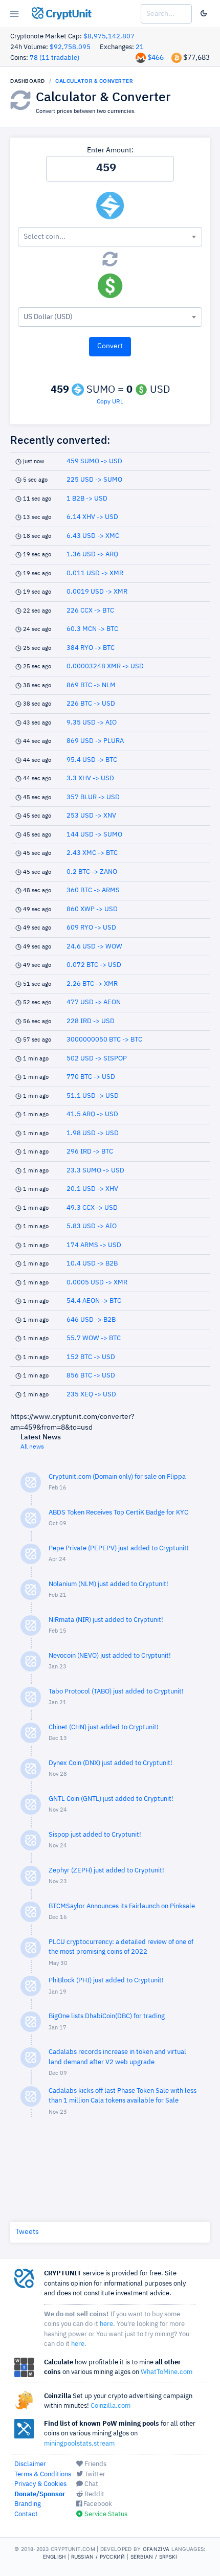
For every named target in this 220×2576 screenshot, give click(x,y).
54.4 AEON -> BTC (94, 1301)
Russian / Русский (98, 2557)
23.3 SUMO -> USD (95, 1171)
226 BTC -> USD (91, 704)
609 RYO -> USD (91, 928)
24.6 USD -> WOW (94, 947)
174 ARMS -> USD (94, 1245)
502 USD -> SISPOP (97, 1059)
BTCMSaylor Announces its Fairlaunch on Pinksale (122, 1906)
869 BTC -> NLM (91, 685)
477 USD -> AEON (94, 1002)
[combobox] (110, 237)
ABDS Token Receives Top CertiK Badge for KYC (118, 1513)
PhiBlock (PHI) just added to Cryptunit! (106, 1981)
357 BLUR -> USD (93, 797)
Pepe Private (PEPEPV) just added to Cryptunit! (119, 1549)
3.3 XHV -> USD (90, 778)
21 (140, 47)
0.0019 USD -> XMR (97, 592)
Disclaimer (30, 2464)
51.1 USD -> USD (93, 1096)
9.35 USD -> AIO (92, 723)
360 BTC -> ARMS (93, 890)
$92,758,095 (70, 47)
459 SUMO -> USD (94, 461)
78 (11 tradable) (54, 58)
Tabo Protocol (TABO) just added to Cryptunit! (116, 1692)
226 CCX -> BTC (90, 611)
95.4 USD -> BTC (92, 760)
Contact (26, 2514)
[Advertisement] (110, 2167)
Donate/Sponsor (40, 2494)
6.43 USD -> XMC (93, 536)
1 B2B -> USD (87, 499)
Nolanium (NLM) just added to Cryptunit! (108, 1584)
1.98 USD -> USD (93, 1133)
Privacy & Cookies (40, 2484)
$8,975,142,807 (109, 37)
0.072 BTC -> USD (94, 965)
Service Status (105, 2514)
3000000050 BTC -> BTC (104, 1040)
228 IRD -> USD (91, 1021)
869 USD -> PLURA (95, 741)
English (54, 2557)
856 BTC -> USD (91, 1376)
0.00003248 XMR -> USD (105, 666)
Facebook (97, 2504)
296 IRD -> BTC (90, 1152)
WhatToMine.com (167, 2372)
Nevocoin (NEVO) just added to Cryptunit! (110, 1656)
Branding (28, 2504)
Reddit (94, 2494)
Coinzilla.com (111, 2406)
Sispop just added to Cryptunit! (95, 1835)
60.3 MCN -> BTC (92, 629)
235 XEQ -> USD (91, 1395)
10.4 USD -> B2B (92, 1264)
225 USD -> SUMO (94, 480)
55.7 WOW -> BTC (94, 1338)
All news (32, 1447)
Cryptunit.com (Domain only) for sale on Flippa (117, 1477)
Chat (91, 2484)
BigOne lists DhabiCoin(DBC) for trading (107, 2016)
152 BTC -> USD (91, 1357)
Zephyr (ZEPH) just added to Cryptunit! (106, 1871)
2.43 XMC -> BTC (92, 853)
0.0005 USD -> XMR (97, 1283)
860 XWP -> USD (92, 909)
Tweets (27, 2232)
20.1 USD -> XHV (92, 1189)
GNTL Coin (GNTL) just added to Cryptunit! (111, 1799)
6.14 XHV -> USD (92, 517)
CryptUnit (67, 14)
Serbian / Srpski (154, 2557)
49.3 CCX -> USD (92, 1208)
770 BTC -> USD (91, 1077)
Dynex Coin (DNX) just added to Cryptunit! (111, 1763)
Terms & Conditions (43, 2475)
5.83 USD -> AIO (92, 1226)
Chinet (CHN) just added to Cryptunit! (104, 1727)
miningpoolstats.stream (79, 2444)
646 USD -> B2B (91, 1320)
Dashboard (28, 81)
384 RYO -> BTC (91, 648)
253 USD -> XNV (91, 816)
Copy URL (110, 402)
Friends (95, 2464)
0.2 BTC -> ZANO (92, 872)
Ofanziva (156, 2549)
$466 (156, 58)
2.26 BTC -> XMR (92, 984)
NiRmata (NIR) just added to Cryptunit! (106, 1620)
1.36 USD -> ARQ (92, 555)
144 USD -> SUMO (94, 835)
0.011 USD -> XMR (95, 573)
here (106, 2324)
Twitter (94, 2475)
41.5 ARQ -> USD (92, 1114)
